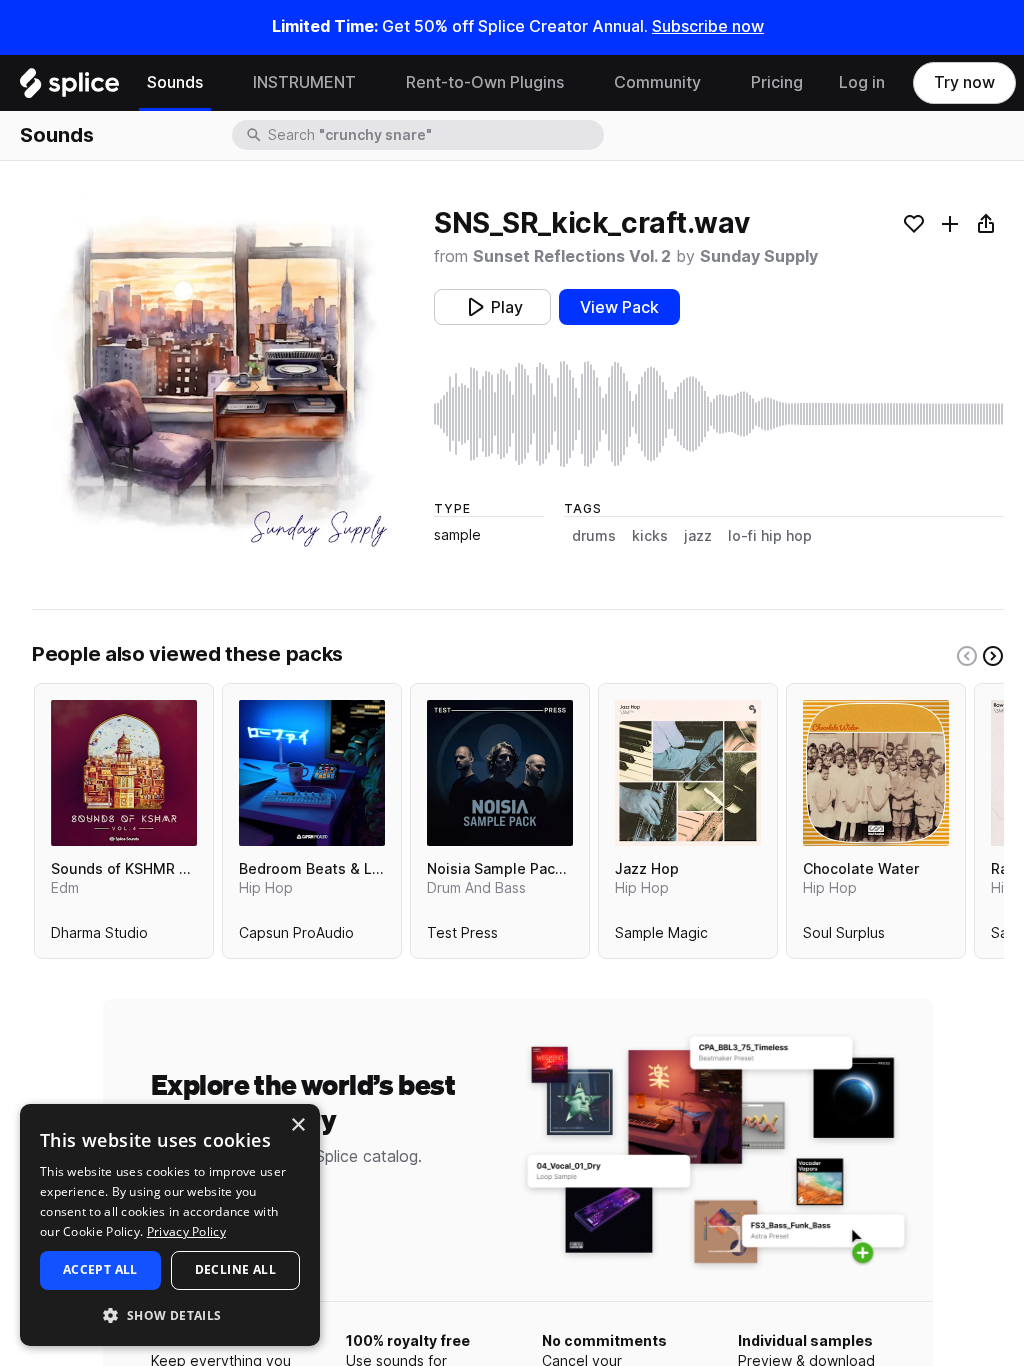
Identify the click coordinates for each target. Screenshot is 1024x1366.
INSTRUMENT (304, 82)
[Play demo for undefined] (217, 376)
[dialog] (170, 1225)
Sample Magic (661, 937)
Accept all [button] (100, 1269)
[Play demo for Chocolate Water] (876, 773)
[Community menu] (716, 83)
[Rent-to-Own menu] (579, 83)
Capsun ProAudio (296, 937)
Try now (964, 82)
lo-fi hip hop (770, 536)
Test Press (462, 937)
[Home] (69, 88)
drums (594, 536)
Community (657, 82)
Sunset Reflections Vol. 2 (572, 256)
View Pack (619, 307)
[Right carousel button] (993, 656)
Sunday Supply (759, 256)
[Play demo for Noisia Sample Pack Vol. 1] (500, 773)
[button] (170, 1314)
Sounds (175, 82)
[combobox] (434, 135)
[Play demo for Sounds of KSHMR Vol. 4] (124, 773)
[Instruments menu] (371, 83)
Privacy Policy (186, 1231)
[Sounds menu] (218, 83)
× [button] (297, 1125)
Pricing (777, 82)
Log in (862, 82)
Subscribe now (708, 26)
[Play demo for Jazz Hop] (688, 773)
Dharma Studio (99, 937)
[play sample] (719, 414)
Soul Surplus (844, 937)
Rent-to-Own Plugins (485, 82)
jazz (698, 536)
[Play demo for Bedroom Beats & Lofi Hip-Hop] (312, 773)
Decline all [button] (235, 1269)
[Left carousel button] (967, 656)
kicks (650, 536)
